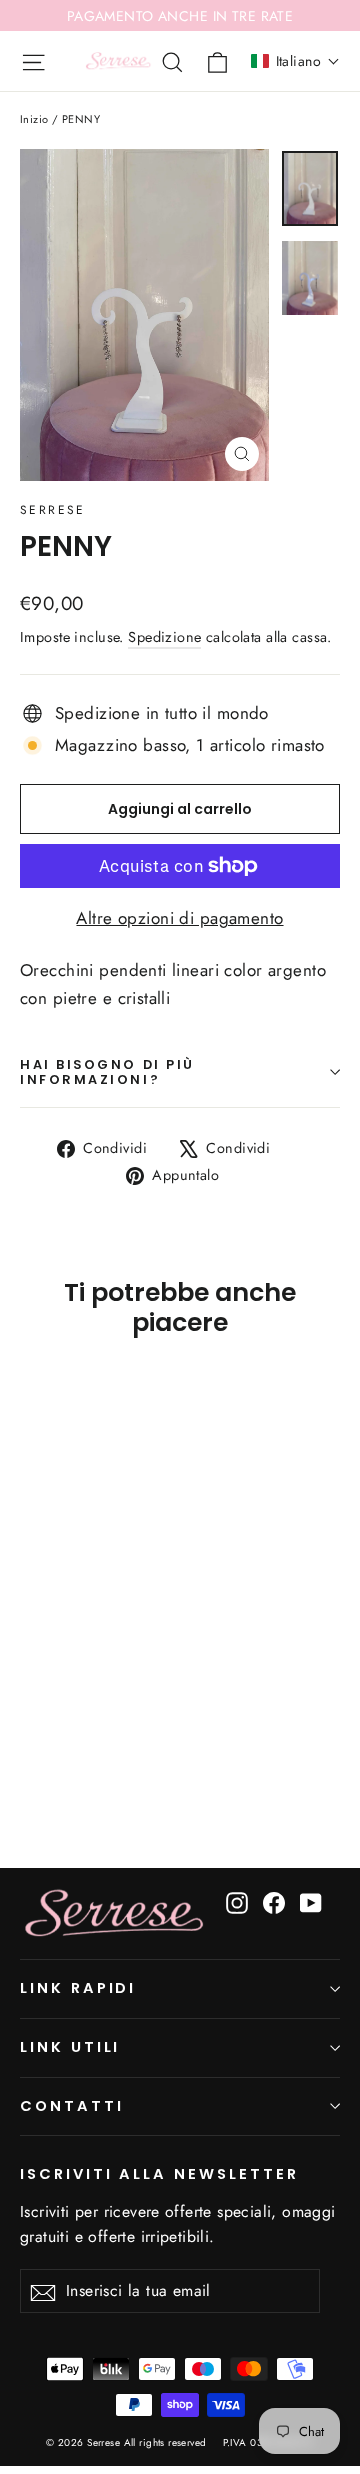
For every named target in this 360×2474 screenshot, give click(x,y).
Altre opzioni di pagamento (179, 918)
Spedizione (164, 637)
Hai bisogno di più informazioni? (107, 1072)
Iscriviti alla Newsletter (159, 2174)
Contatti (72, 2106)
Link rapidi (78, 1988)
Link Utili (70, 2047)
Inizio (34, 119)
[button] (295, 61)
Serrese (53, 510)
